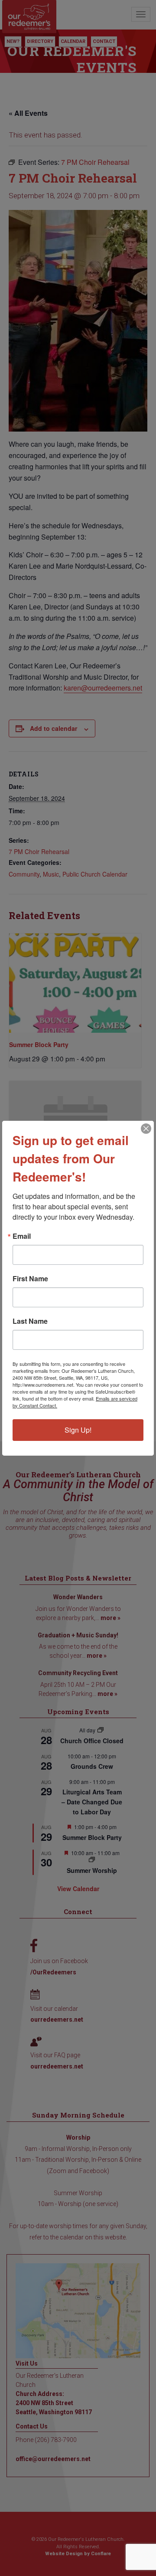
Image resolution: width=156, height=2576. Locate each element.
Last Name (30, 1321)
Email (22, 1236)
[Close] (146, 1129)
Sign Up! (78, 1430)
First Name (30, 1279)
